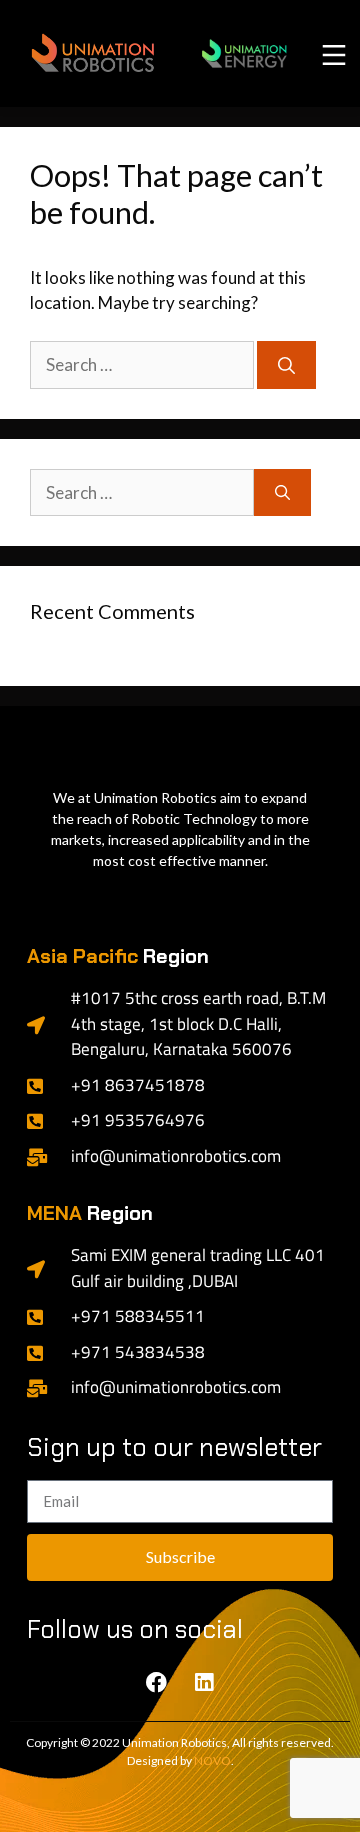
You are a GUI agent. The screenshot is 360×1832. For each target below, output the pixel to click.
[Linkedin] (204, 1683)
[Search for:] (143, 364)
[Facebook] (157, 1683)
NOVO (212, 1760)
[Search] (286, 365)
